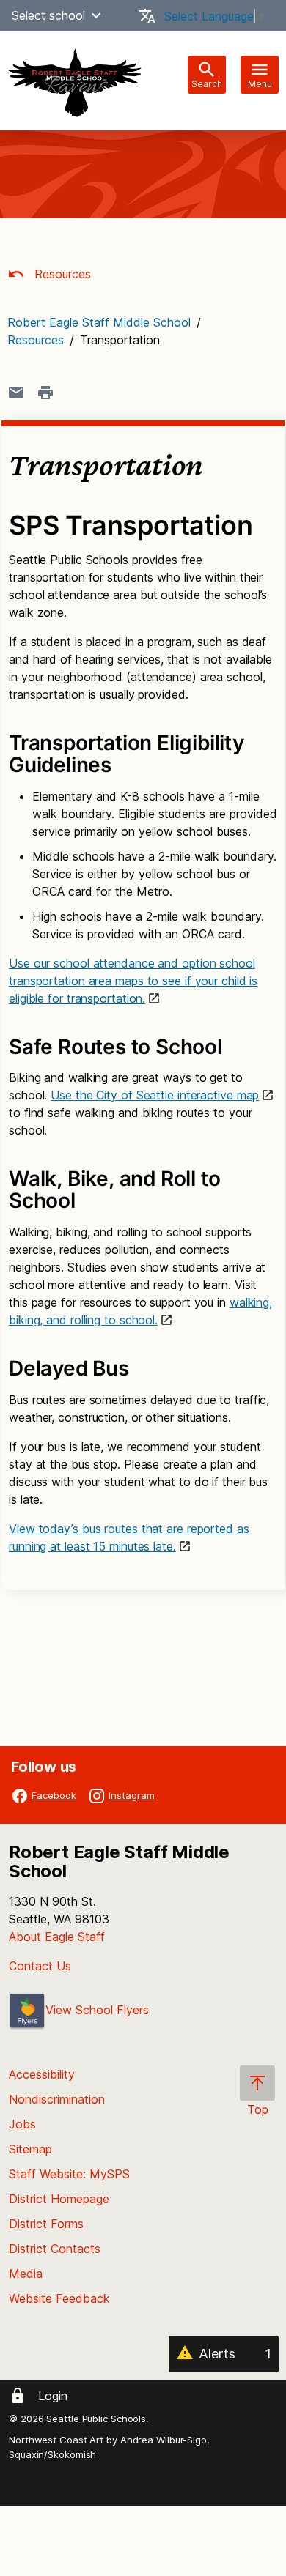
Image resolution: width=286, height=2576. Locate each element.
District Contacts (55, 2249)
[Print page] (45, 393)
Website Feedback (59, 2298)
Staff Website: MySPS (69, 2174)
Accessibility (42, 2074)
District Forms (46, 2224)
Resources (61, 274)
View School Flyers (97, 2010)
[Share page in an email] (16, 393)
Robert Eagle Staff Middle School (99, 322)
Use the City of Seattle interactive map (155, 1095)
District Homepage (59, 2199)
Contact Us (40, 1966)
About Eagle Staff (57, 1937)
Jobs (22, 2124)
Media (26, 2274)
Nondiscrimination (57, 2099)
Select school (48, 15)
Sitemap (30, 2149)
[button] (96, 15)
